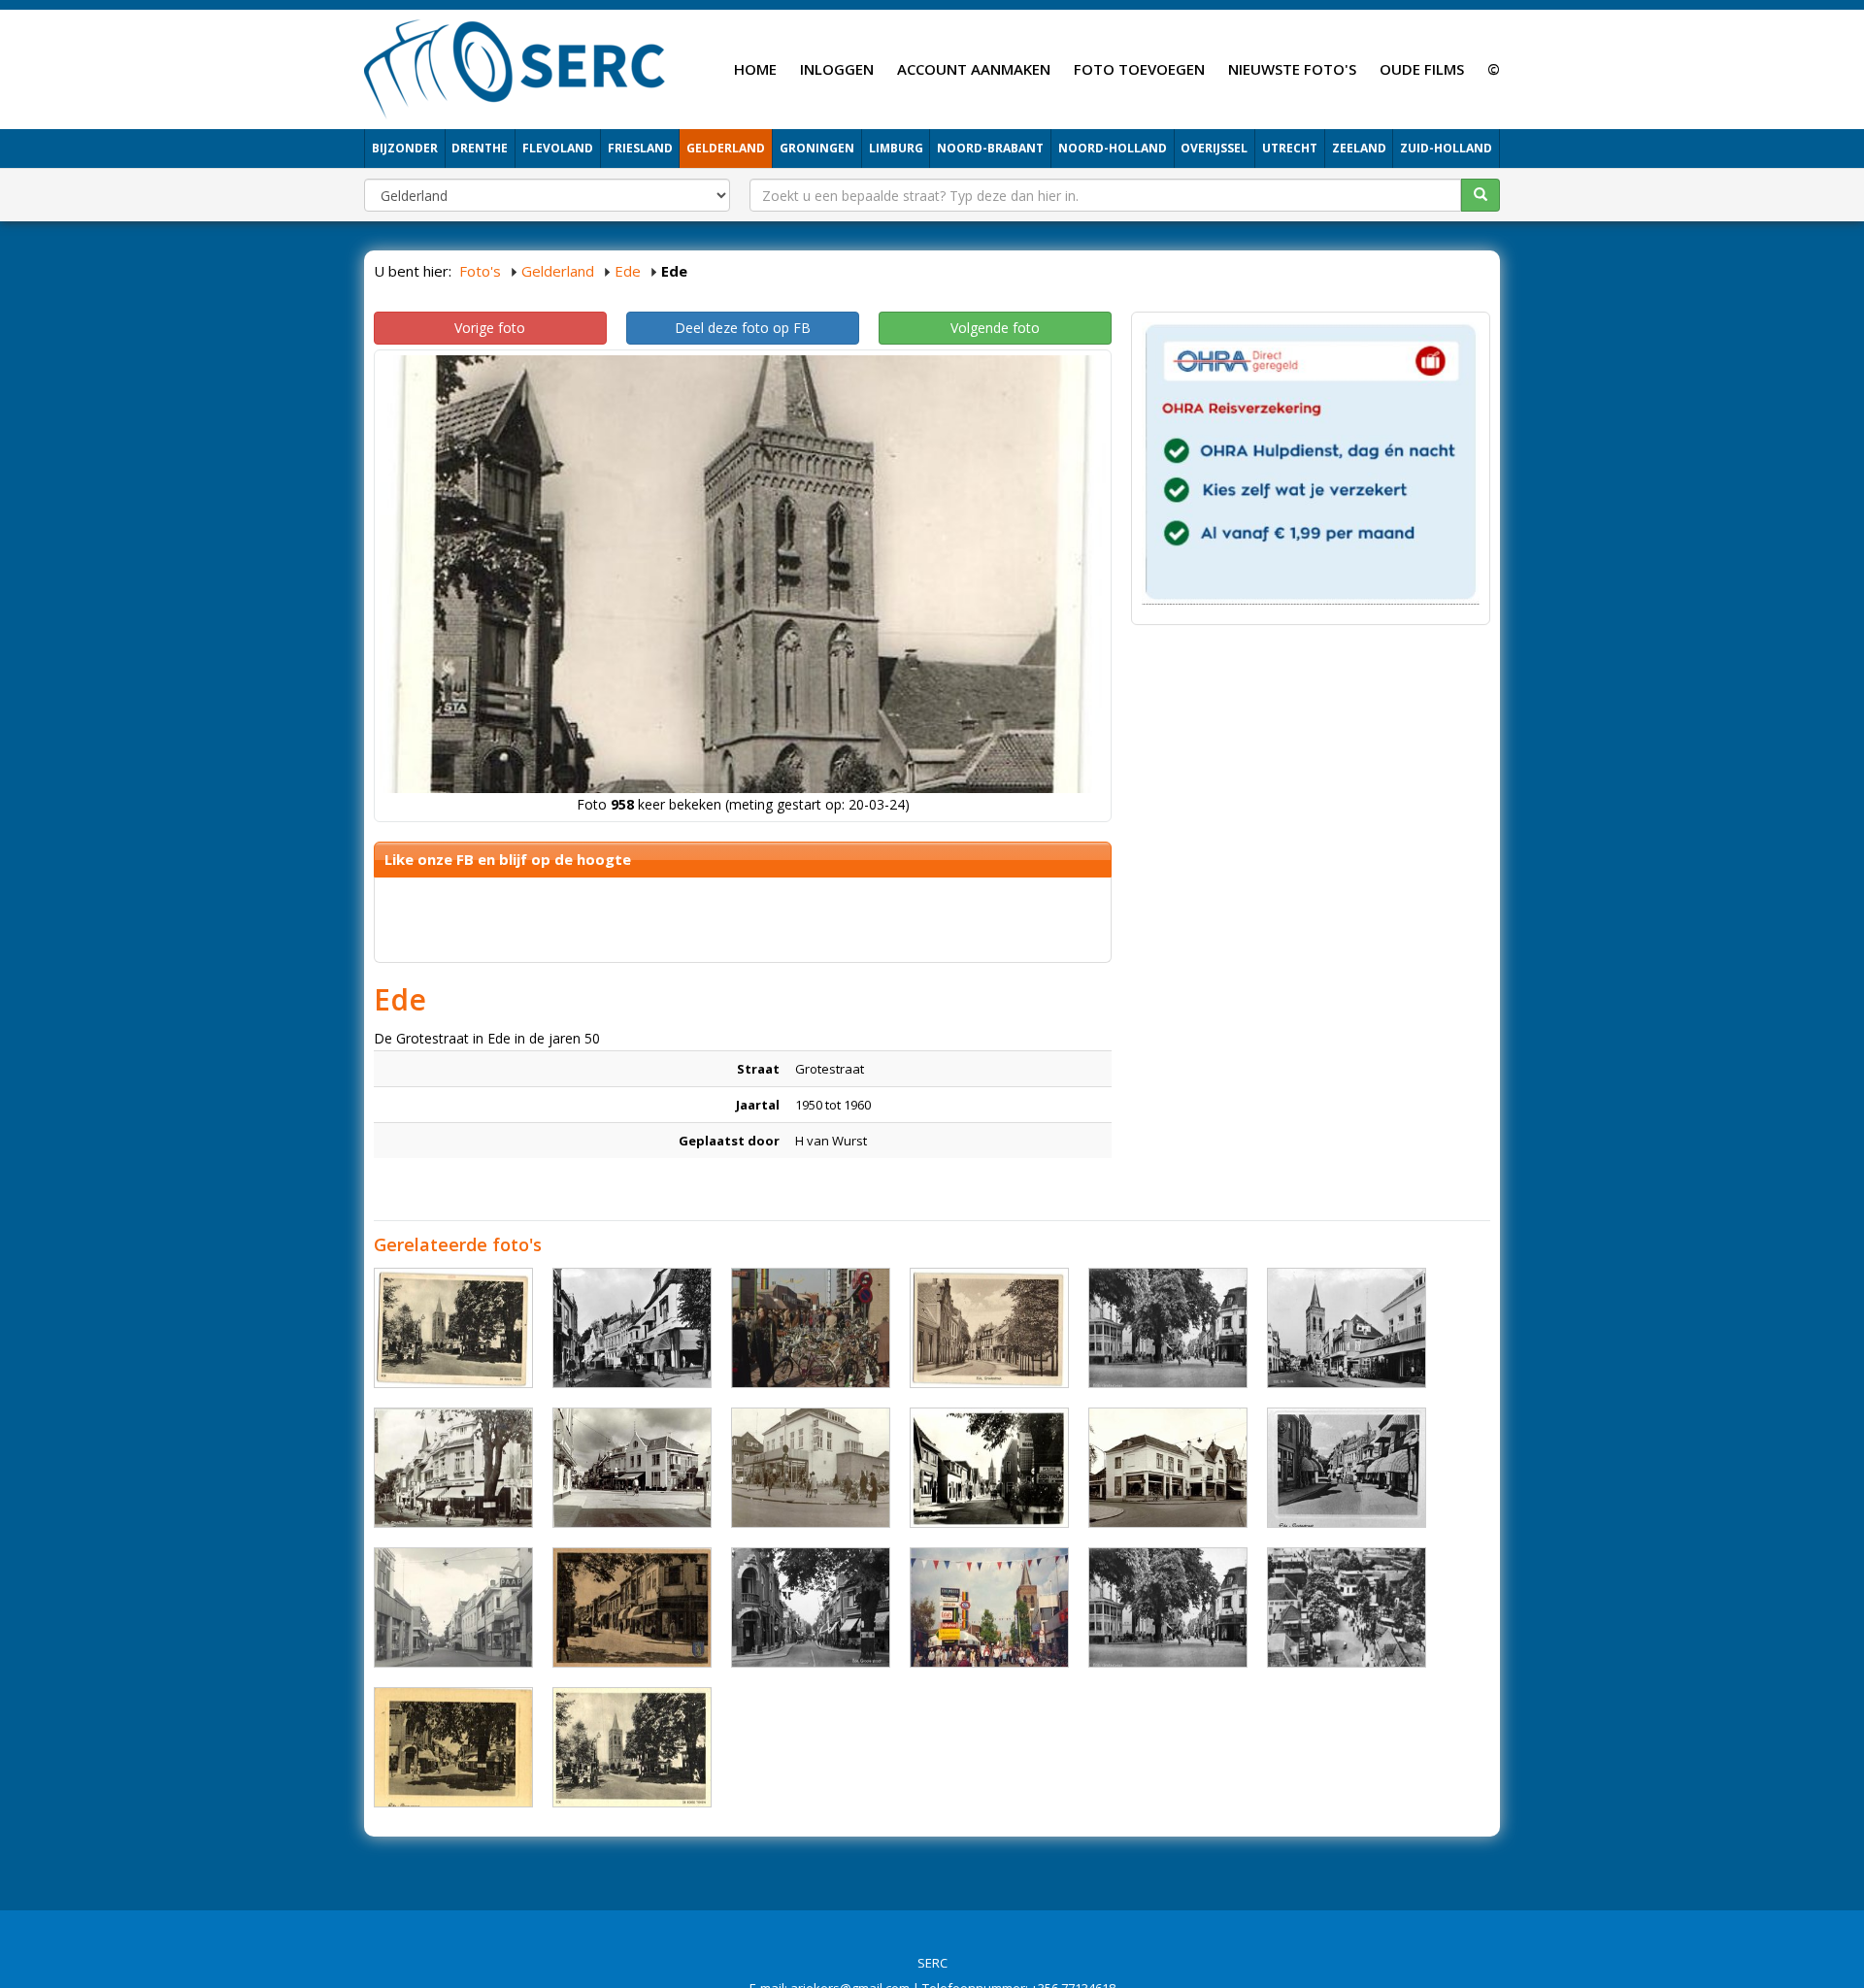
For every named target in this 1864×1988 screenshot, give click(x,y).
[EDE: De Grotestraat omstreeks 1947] (453, 1747)
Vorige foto (490, 328)
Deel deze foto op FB (743, 328)
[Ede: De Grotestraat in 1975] (453, 1607)
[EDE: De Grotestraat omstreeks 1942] (632, 1607)
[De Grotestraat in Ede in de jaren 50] (632, 1747)
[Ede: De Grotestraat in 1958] (453, 1468)
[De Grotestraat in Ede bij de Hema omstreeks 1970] (811, 1468)
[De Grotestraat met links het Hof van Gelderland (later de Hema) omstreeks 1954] (1347, 1607)
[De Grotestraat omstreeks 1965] (632, 1328)
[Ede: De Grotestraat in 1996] (989, 1607)
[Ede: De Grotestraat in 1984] (811, 1328)
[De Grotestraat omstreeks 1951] (1347, 1468)
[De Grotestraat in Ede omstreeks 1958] (1168, 1328)
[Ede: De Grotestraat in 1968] (1168, 1607)
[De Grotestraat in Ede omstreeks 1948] (811, 1607)
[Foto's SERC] (515, 67)
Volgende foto (995, 328)
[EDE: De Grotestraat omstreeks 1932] (989, 1328)
